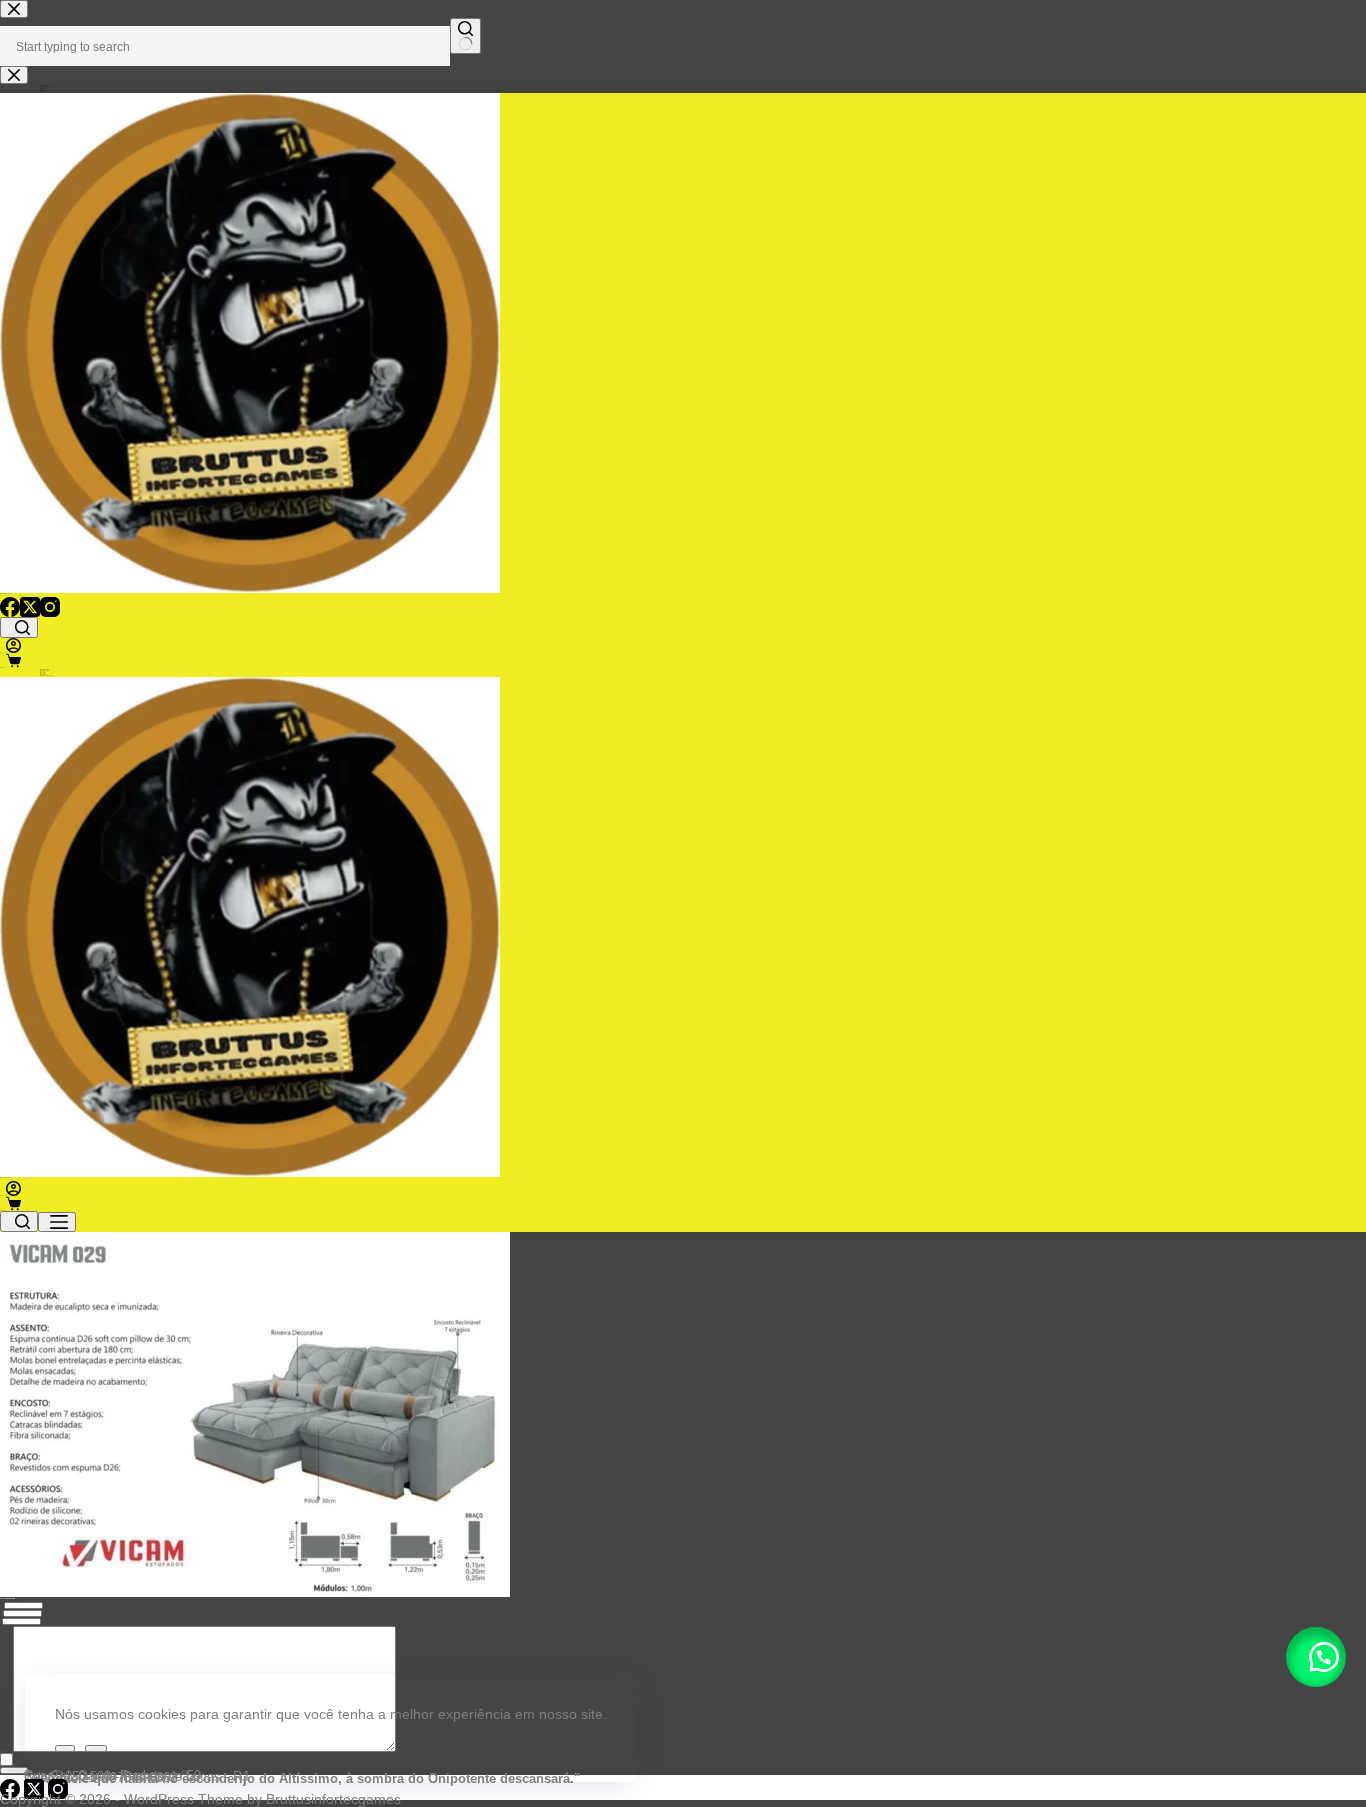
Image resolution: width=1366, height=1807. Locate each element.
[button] (1316, 1657)
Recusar (96, 1748)
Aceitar (65, 1748)
